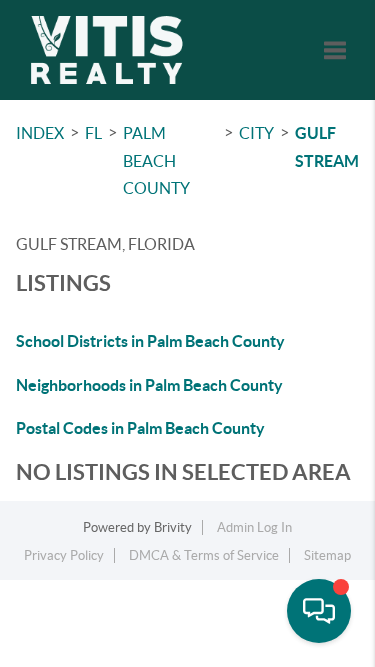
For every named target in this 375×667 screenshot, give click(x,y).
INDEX (40, 133)
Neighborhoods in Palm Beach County (149, 385)
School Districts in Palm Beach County (150, 341)
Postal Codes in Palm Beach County (140, 428)
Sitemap (327, 555)
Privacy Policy (64, 555)
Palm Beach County (156, 160)
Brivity (173, 527)
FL (93, 133)
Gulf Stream (327, 147)
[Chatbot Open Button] (319, 611)
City (256, 133)
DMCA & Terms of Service (204, 555)
